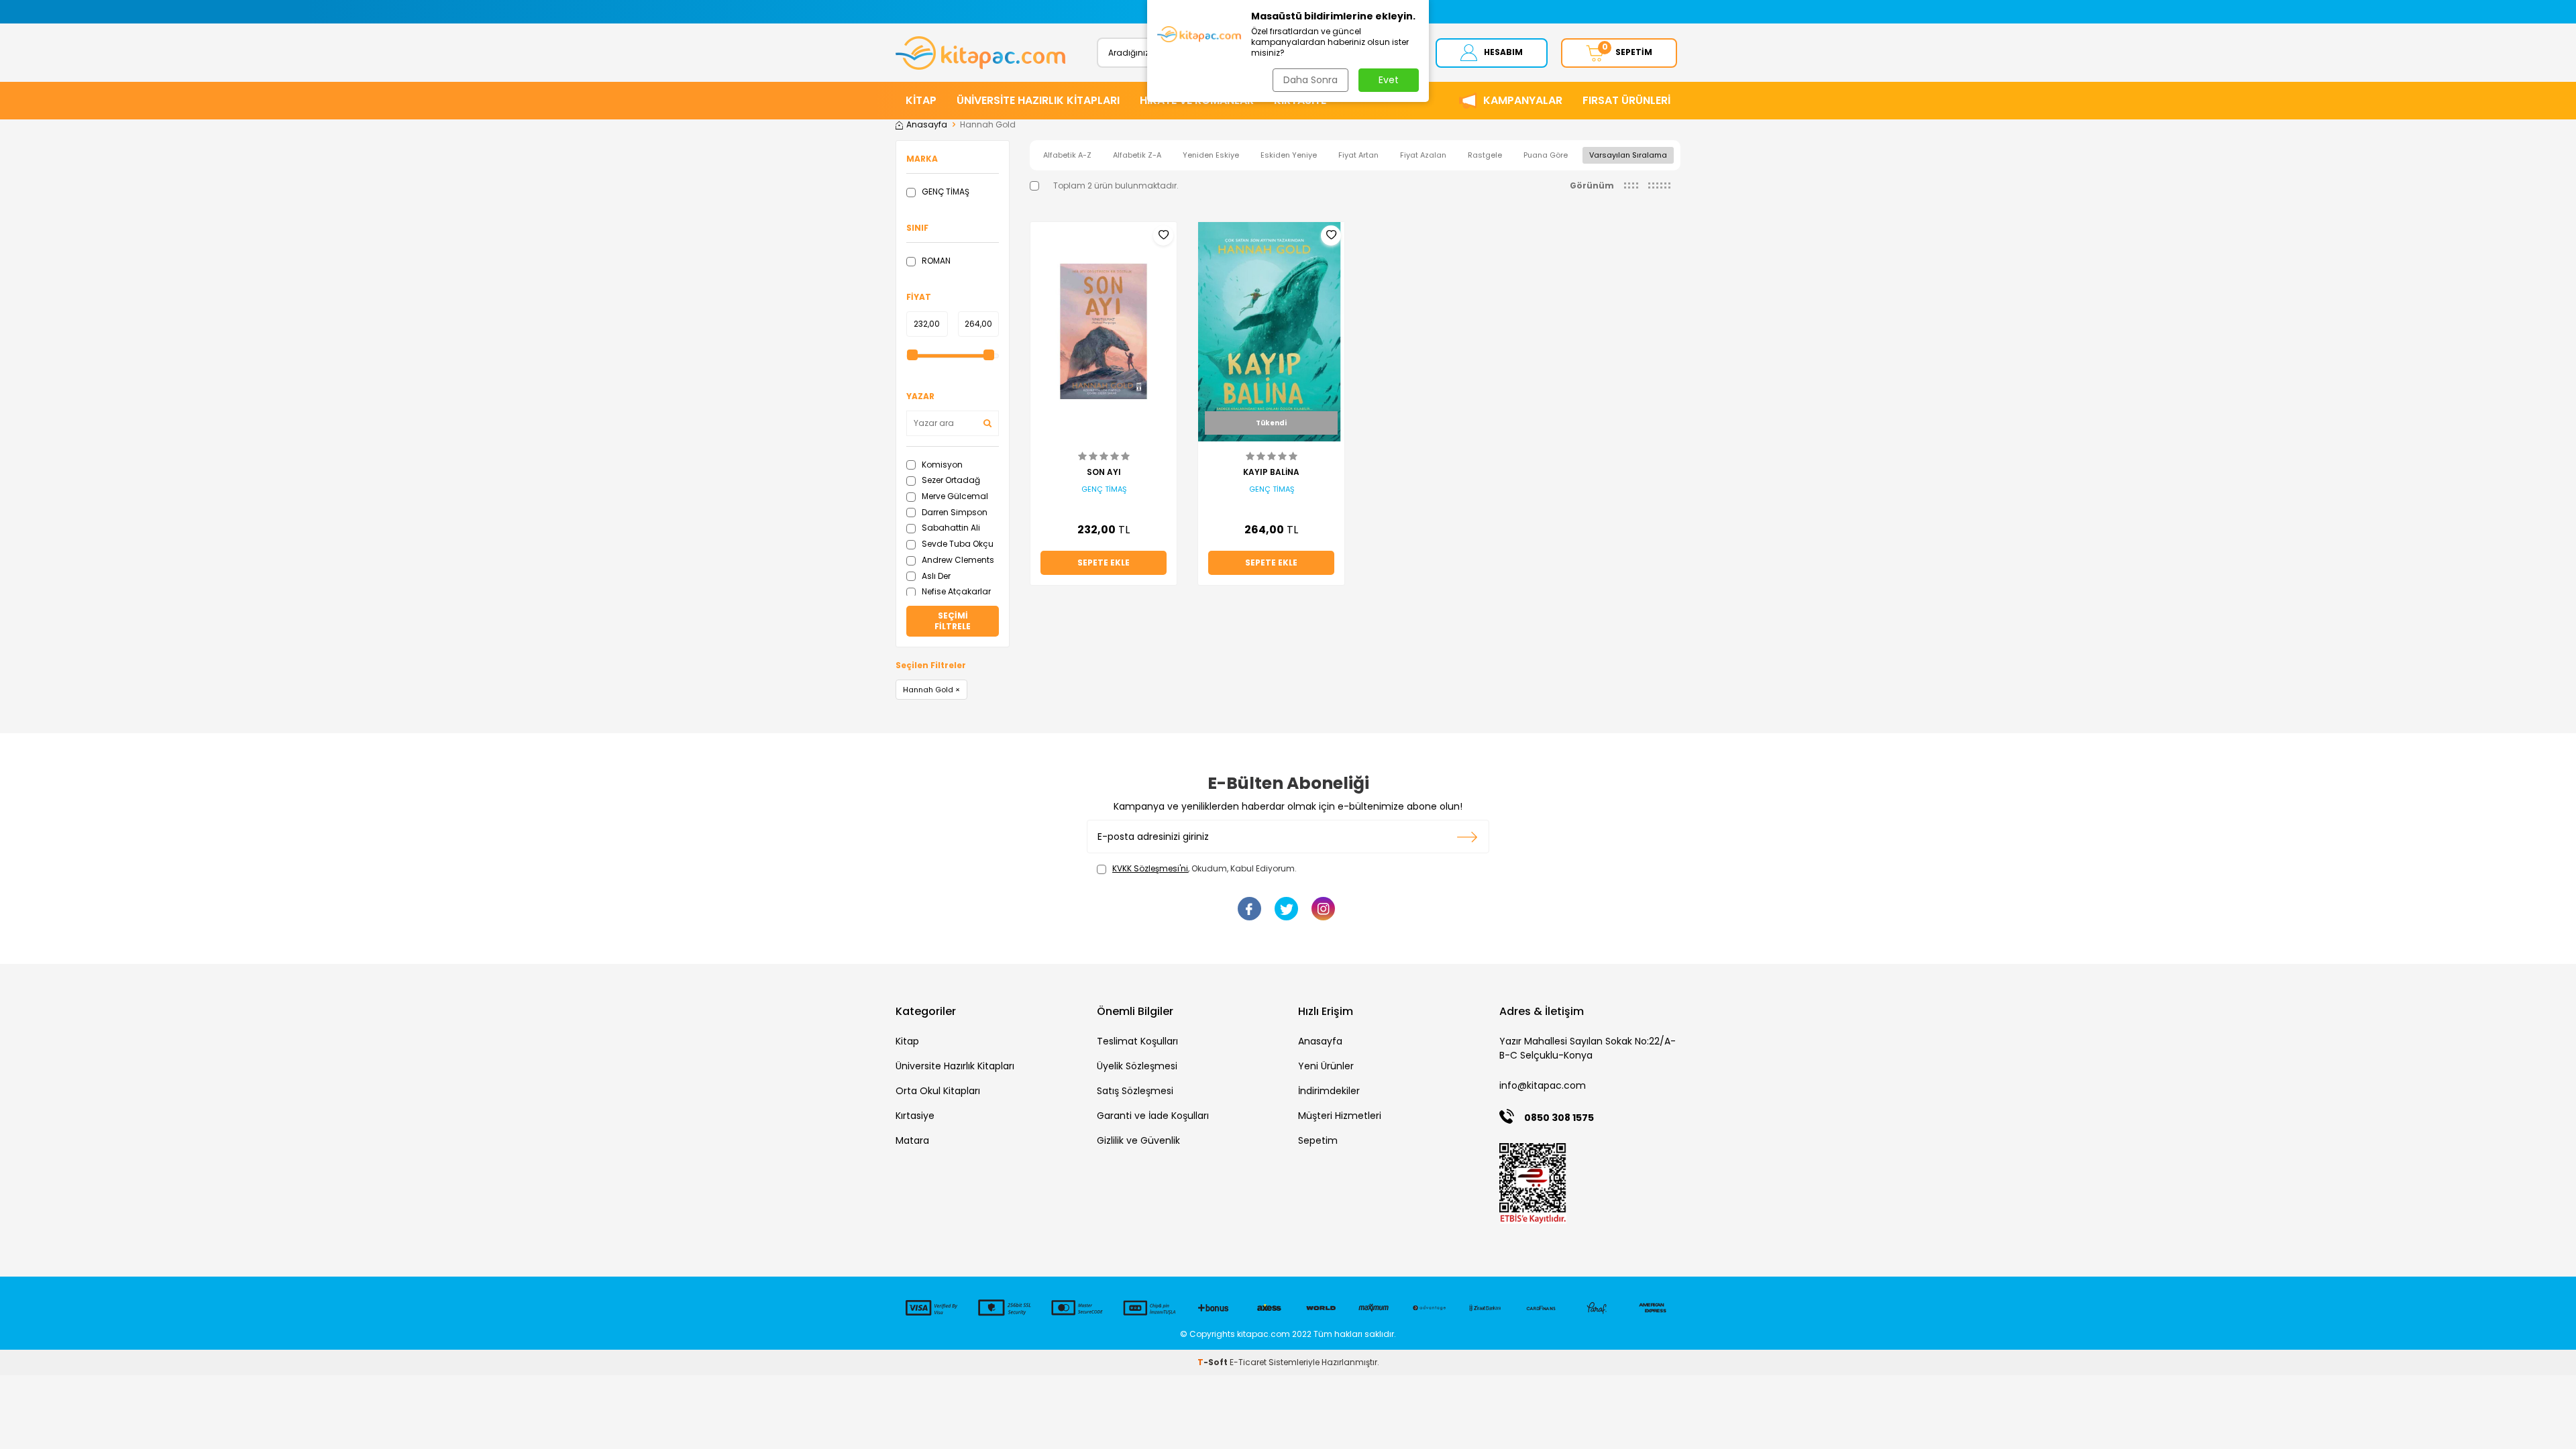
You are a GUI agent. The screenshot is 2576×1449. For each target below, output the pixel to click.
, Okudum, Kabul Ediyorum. (1204, 869)
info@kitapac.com (1543, 1085)
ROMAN (935, 261)
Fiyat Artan (1358, 155)
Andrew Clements (957, 560)
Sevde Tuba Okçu (957, 544)
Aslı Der (935, 576)
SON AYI (1104, 472)
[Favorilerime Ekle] (1163, 235)
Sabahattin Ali (950, 528)
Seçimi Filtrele (953, 621)
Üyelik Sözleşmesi (1137, 1066)
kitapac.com (1264, 1334)
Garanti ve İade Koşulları (1153, 1116)
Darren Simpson (954, 512)
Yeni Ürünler (1326, 1066)
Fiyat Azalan (1423, 155)
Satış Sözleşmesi (1135, 1091)
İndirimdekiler (1329, 1091)
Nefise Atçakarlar (955, 591)
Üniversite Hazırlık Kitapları (955, 1066)
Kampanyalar (1523, 100)
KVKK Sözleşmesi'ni (1150, 868)
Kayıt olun (1467, 837)
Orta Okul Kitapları (938, 1091)
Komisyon (941, 465)
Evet (1389, 80)
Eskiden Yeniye (1289, 155)
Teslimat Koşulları (1137, 1041)
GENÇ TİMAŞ (945, 192)
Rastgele (1485, 155)
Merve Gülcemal (954, 496)
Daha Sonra (1310, 80)
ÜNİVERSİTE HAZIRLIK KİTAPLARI (1038, 100)
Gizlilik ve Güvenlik (1138, 1140)
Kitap (907, 1041)
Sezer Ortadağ (950, 480)
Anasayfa (927, 125)
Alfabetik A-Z (1067, 155)
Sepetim (1318, 1140)
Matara (912, 1140)
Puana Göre (1546, 155)
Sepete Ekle (1104, 562)
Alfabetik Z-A (1137, 155)
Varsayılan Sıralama (1628, 155)
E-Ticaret (1248, 1362)
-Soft (1214, 1362)
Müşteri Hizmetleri (1340, 1116)
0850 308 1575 (1559, 1118)
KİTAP (921, 100)
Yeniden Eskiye (1211, 155)
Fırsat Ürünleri (1626, 100)
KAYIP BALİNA (1271, 472)
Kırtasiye (915, 1116)
